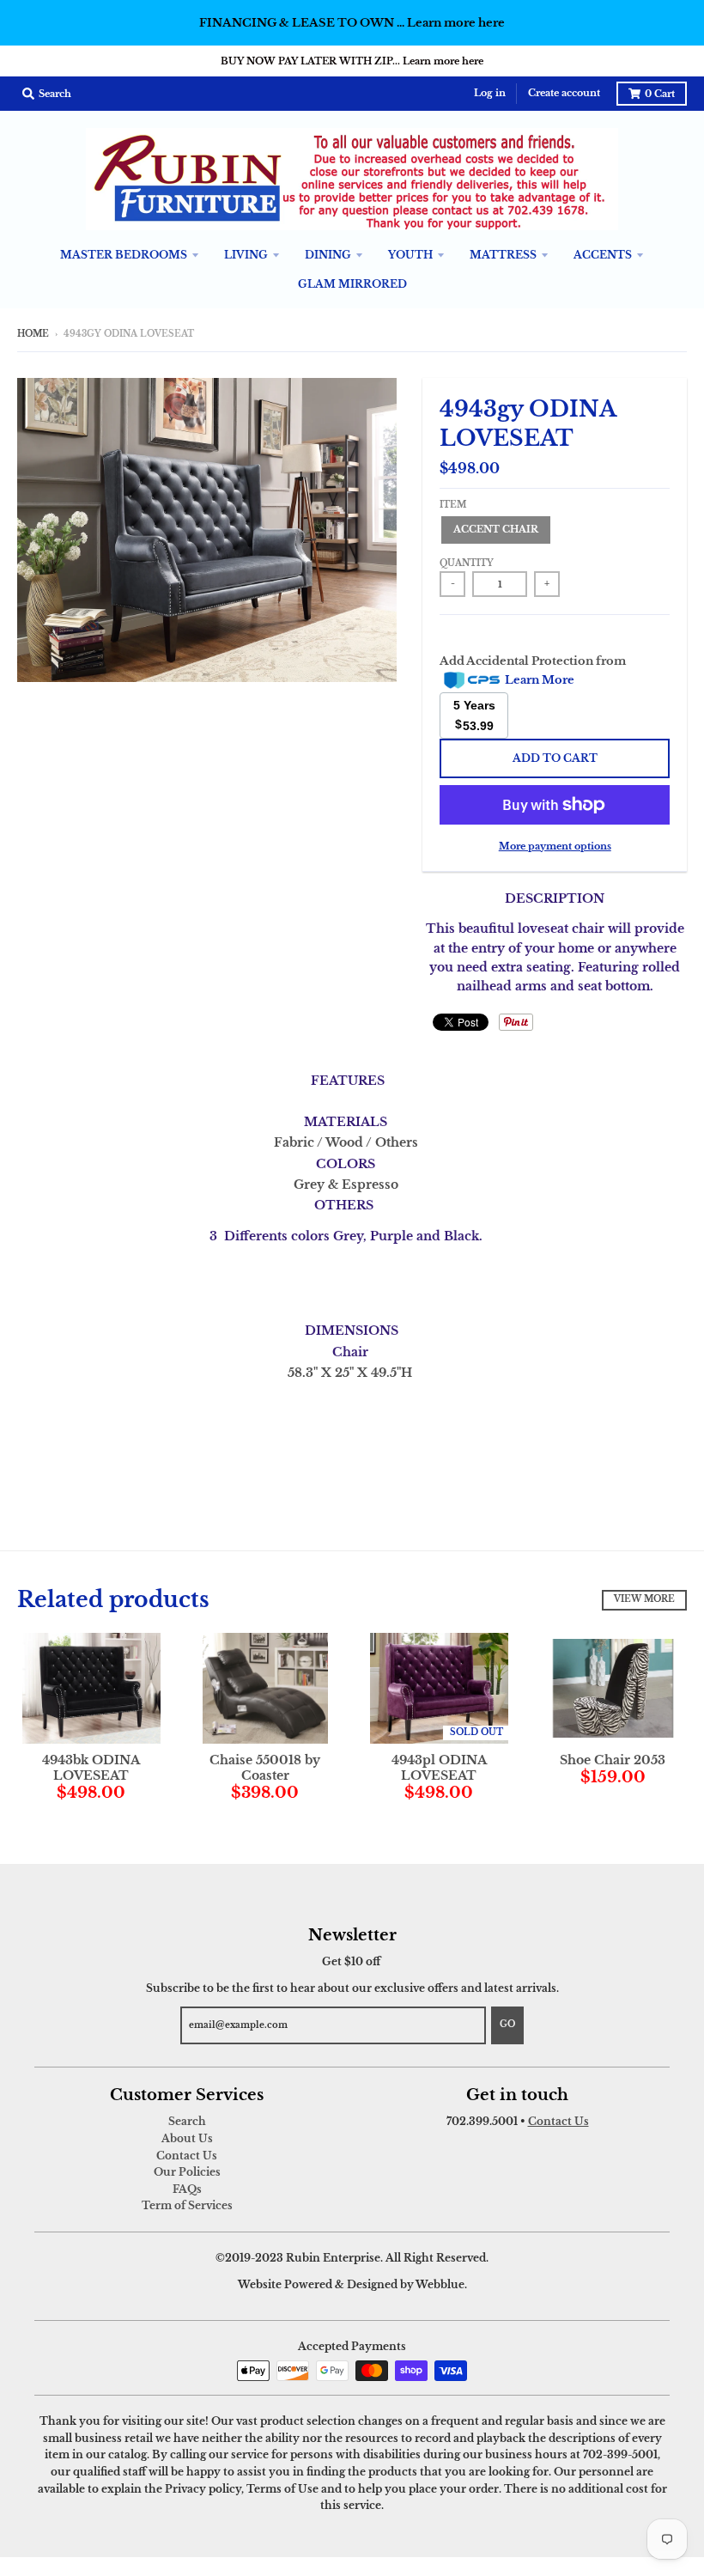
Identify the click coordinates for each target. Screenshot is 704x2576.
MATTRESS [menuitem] (503, 255)
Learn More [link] (540, 680)
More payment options (555, 846)
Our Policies (187, 2172)
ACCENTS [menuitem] (603, 255)
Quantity (467, 563)
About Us (187, 2138)
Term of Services (187, 2205)
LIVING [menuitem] (246, 255)
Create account (564, 93)
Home (33, 334)
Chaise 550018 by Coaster (265, 1768)
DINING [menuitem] (328, 255)
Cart (660, 94)
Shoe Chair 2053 (613, 1760)
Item (453, 505)
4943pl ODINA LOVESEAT (439, 1768)
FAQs (187, 2189)
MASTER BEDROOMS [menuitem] (124, 255)
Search (187, 2121)
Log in (490, 93)
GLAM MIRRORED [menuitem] (352, 284)
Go (507, 2025)
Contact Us (187, 2156)
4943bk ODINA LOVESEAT (91, 1768)
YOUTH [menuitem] (410, 255)
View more (644, 1599)
